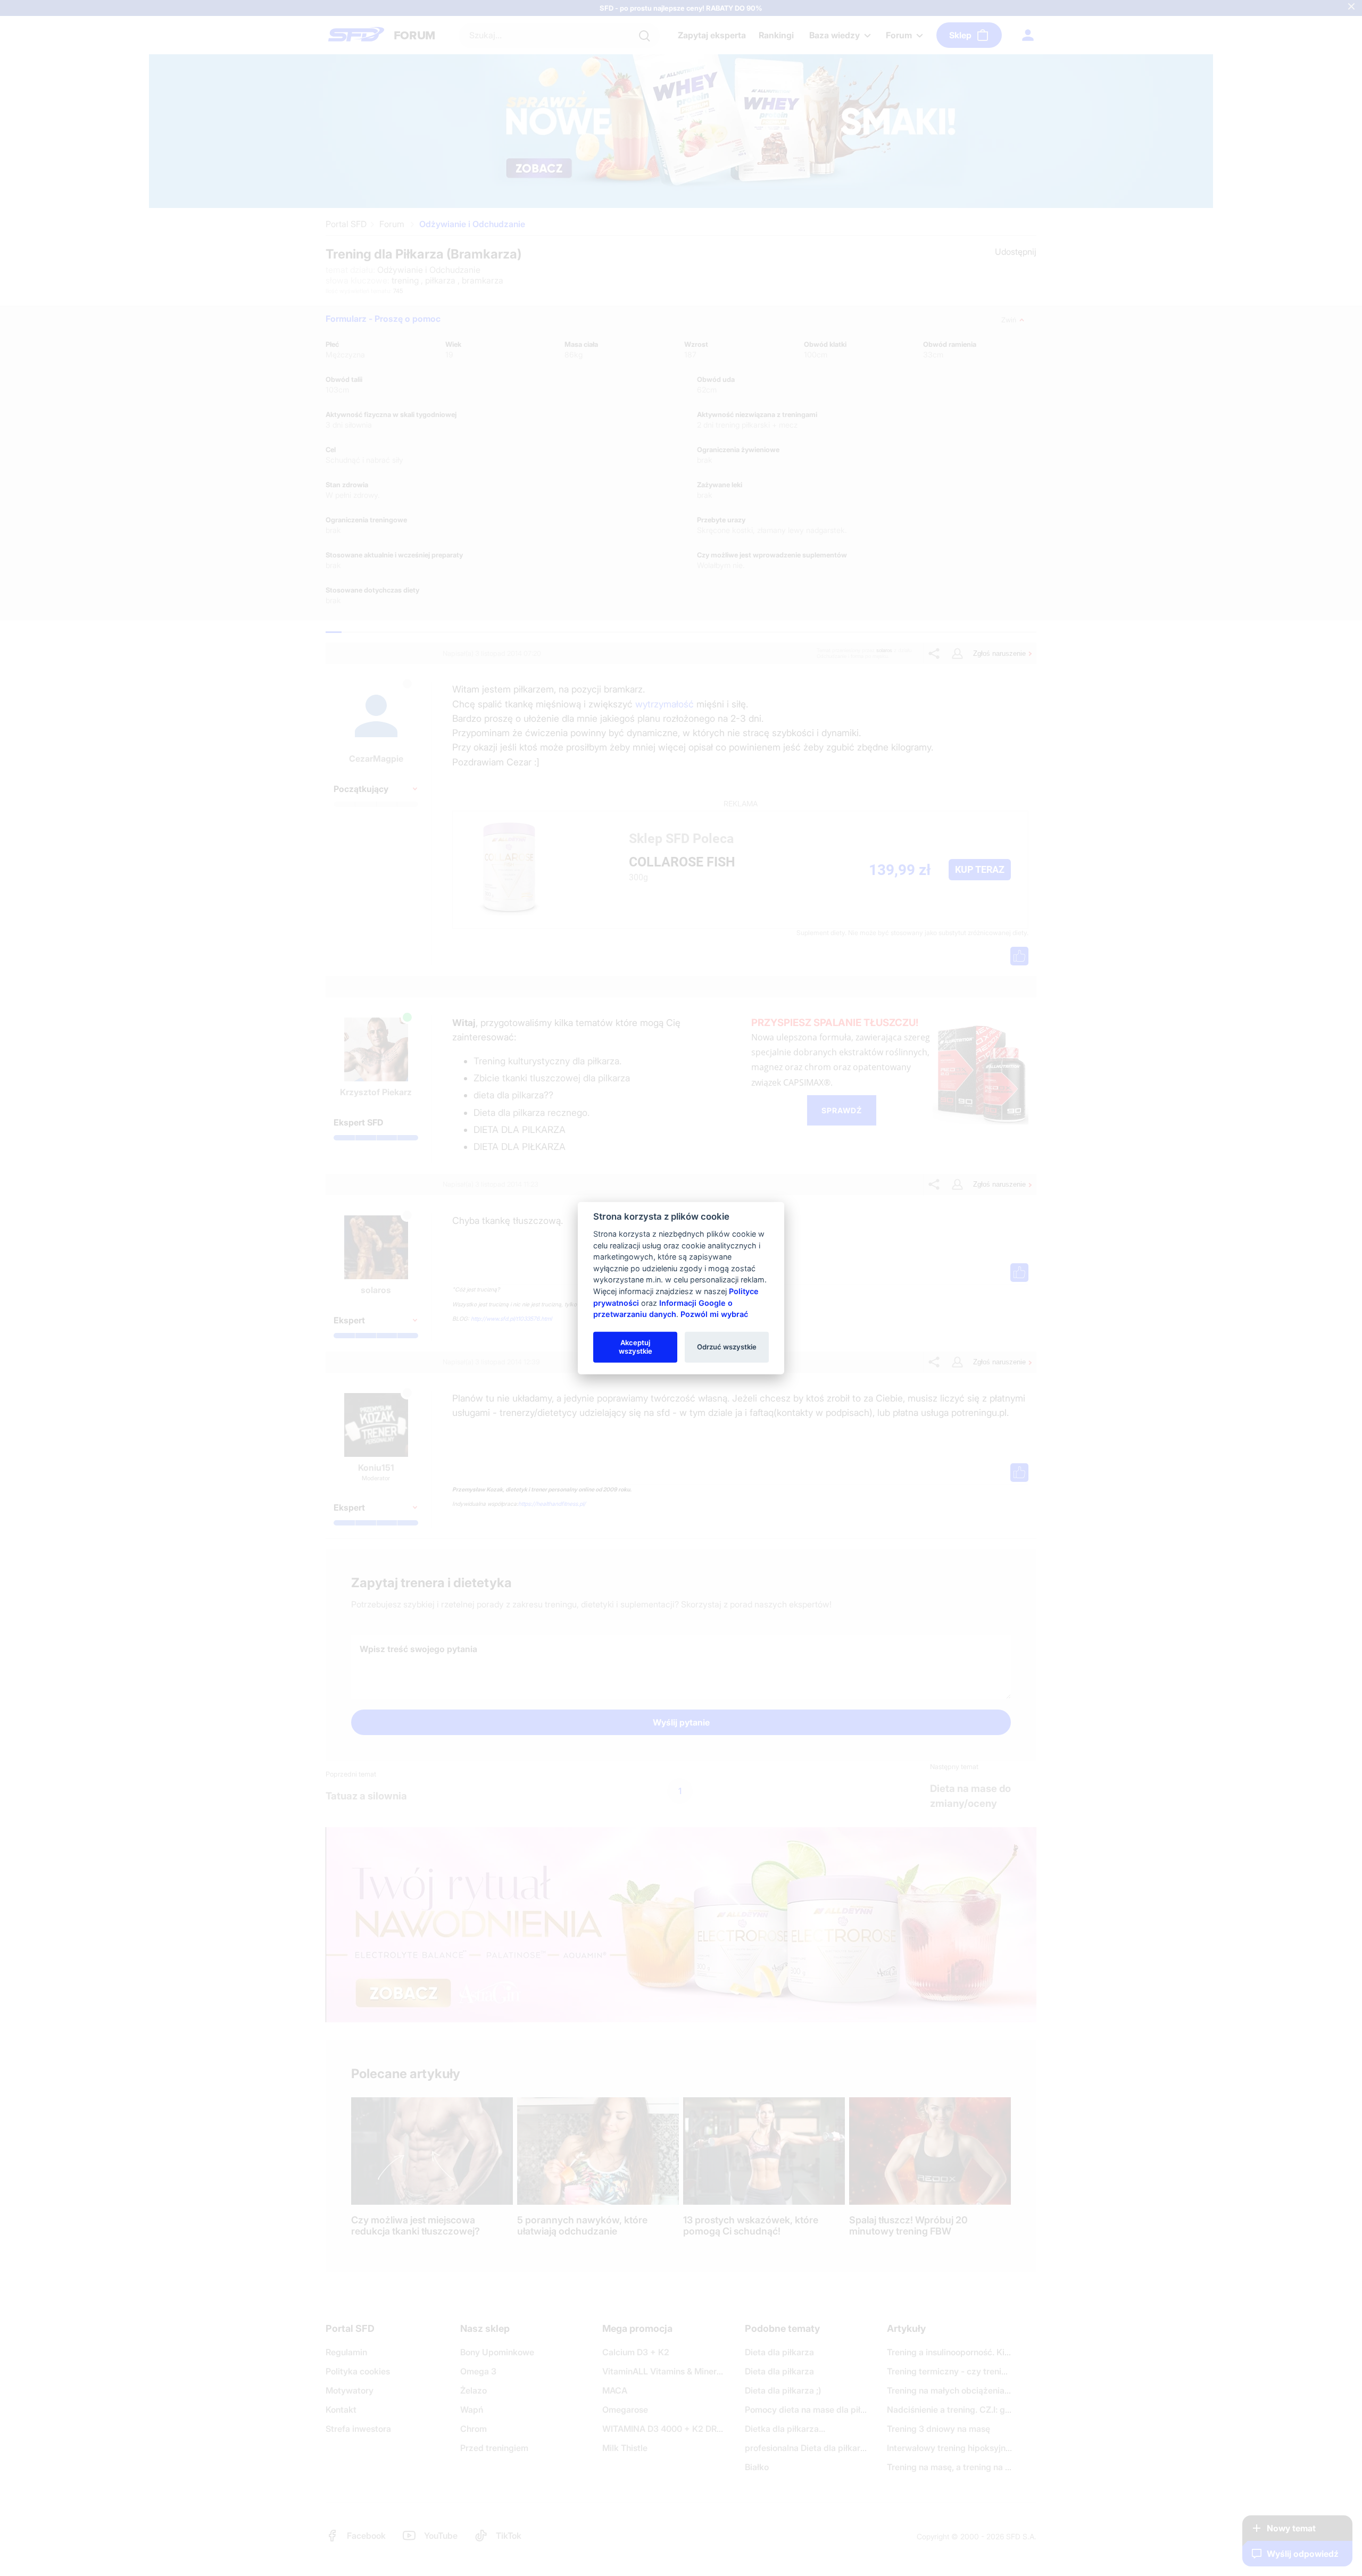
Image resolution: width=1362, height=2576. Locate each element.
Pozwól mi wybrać (714, 1314)
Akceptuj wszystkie (636, 1347)
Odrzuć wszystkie (727, 1347)
